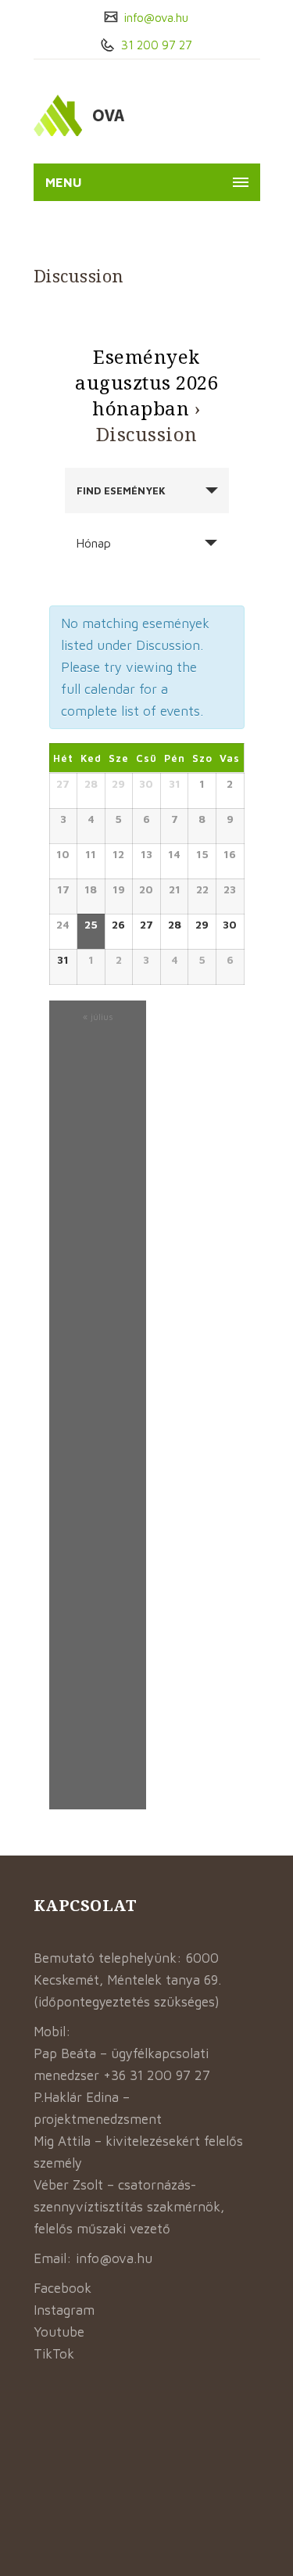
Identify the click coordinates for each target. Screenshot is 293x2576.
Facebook (63, 2288)
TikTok (54, 2354)
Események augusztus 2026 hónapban (146, 382)
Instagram (64, 2310)
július (98, 1017)
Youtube (59, 2332)
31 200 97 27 (155, 45)
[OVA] (116, 115)
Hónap (93, 543)
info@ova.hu (155, 18)
